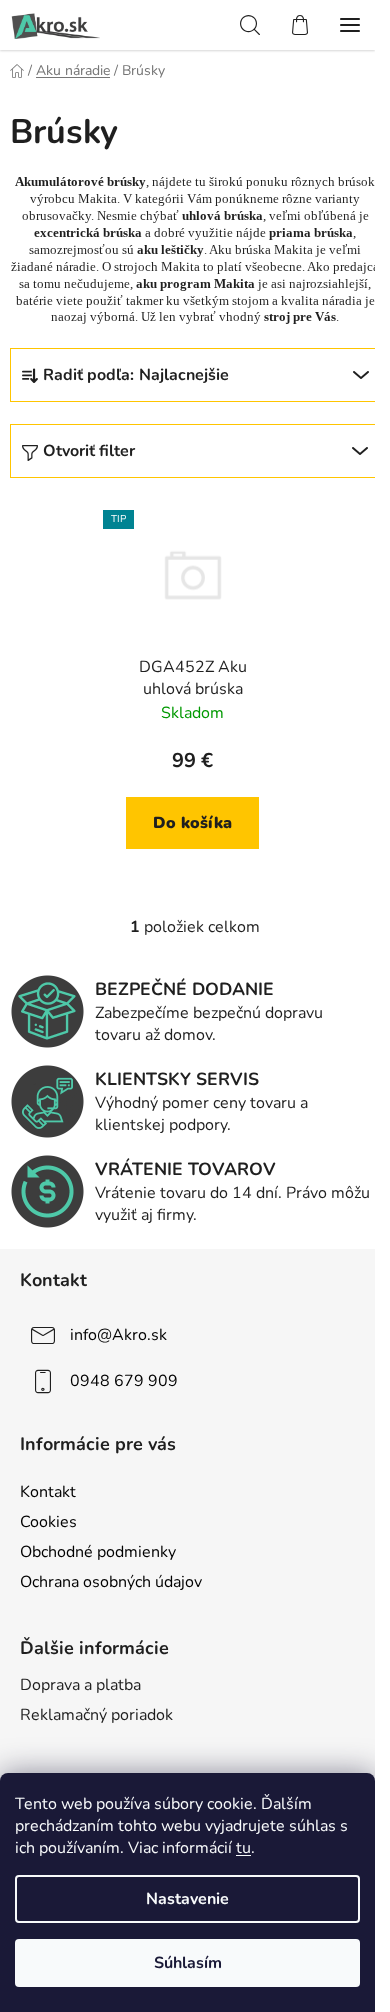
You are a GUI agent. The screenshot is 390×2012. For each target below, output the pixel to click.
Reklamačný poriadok (96, 1715)
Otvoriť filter (89, 451)
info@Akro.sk (118, 1335)
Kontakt (48, 1492)
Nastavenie (187, 1899)
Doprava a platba (80, 1685)
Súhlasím (188, 1963)
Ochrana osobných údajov (111, 1582)
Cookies (48, 1522)
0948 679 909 (124, 1381)
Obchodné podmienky (98, 1552)
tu (243, 1848)
